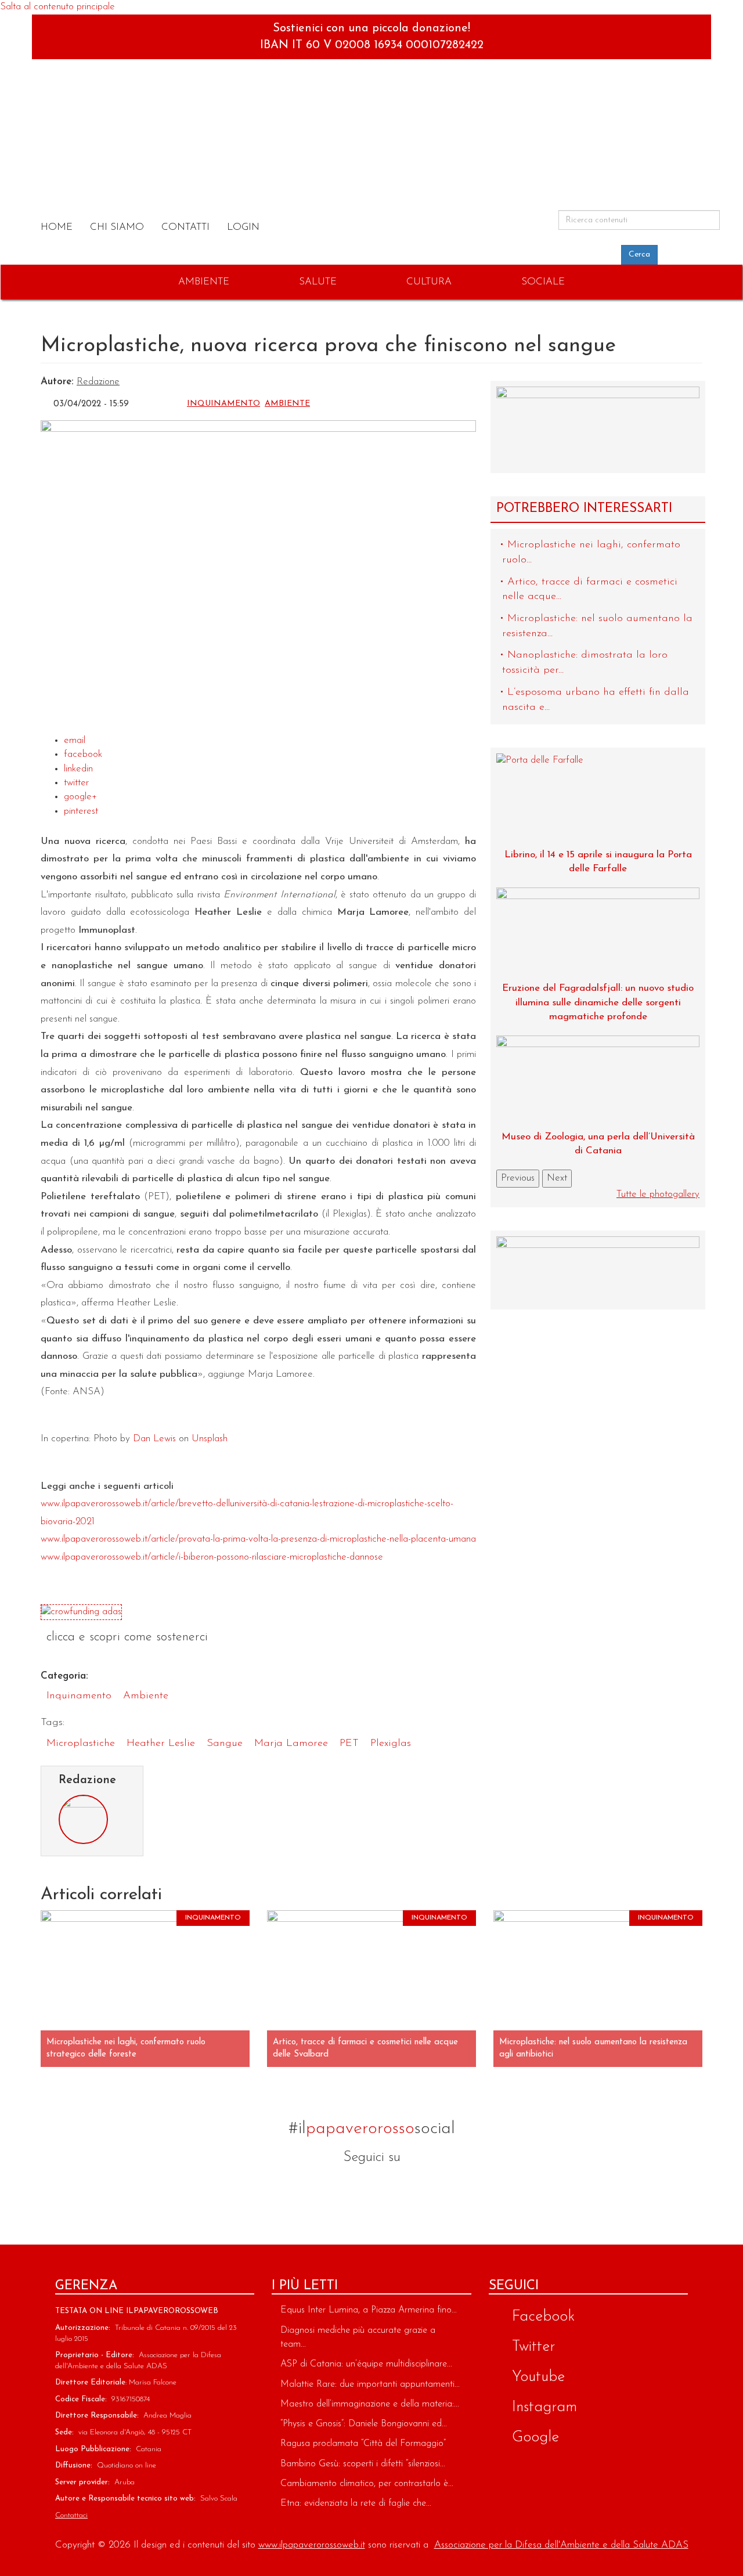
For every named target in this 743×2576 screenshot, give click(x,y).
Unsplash (210, 1439)
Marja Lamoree (291, 1744)
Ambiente (204, 282)
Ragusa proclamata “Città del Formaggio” (363, 2444)
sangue (225, 1744)
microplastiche (81, 1744)
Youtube (432, 2189)
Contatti (185, 227)
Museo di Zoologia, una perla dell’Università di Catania (598, 1144)
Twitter (341, 2189)
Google (371, 2189)
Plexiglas (391, 1744)
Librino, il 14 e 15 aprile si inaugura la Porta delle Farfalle (598, 862)
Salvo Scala (219, 2499)
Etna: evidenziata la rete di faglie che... (356, 2503)
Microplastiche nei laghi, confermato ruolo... (591, 553)
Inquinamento (223, 404)
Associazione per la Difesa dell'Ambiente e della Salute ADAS (561, 2545)
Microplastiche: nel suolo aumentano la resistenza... (597, 626)
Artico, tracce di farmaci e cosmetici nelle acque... (590, 590)
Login (243, 227)
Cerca (639, 255)
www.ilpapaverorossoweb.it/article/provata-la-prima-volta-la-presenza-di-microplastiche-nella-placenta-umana (258, 1539)
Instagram (402, 2189)
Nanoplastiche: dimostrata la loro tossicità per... (585, 663)
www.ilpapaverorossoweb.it (312, 2545)
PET (349, 1744)
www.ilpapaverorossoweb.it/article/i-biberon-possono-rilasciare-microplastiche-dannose (212, 1557)
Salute (318, 282)
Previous (518, 1178)
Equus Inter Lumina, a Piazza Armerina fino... (369, 2310)
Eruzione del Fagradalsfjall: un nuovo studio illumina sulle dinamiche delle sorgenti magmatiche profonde (598, 1002)
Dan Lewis (154, 1439)
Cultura (429, 282)
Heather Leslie (161, 1744)
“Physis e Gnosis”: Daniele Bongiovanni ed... (364, 2424)
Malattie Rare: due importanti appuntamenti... (370, 2384)
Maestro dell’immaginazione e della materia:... (370, 2404)
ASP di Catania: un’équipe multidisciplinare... (366, 2364)
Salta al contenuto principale (57, 7)
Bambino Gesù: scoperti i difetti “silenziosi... (363, 2464)
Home (57, 227)
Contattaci (71, 2515)
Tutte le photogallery (658, 1194)
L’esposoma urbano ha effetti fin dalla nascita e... (596, 700)
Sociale (543, 282)
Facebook (311, 2189)
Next (557, 1178)
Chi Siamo (117, 227)
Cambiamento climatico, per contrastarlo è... (367, 2484)
